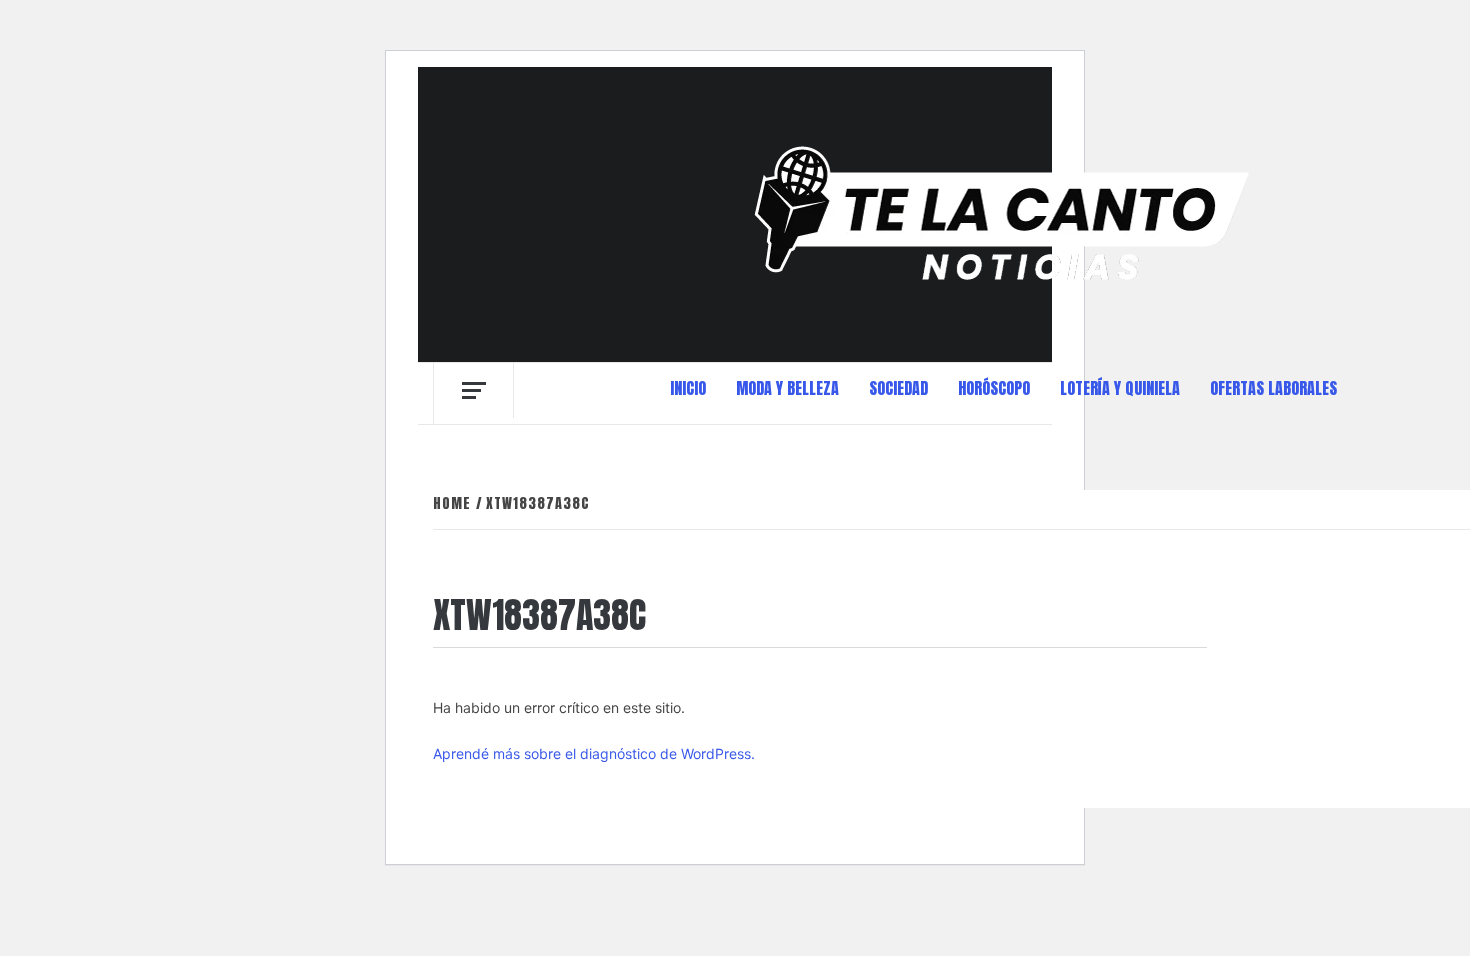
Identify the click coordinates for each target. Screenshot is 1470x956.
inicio (688, 388)
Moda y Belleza (787, 388)
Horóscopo (994, 388)
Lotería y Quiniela (1120, 388)
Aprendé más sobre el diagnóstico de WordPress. (594, 753)
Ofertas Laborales (1273, 388)
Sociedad (898, 388)
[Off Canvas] (473, 390)
